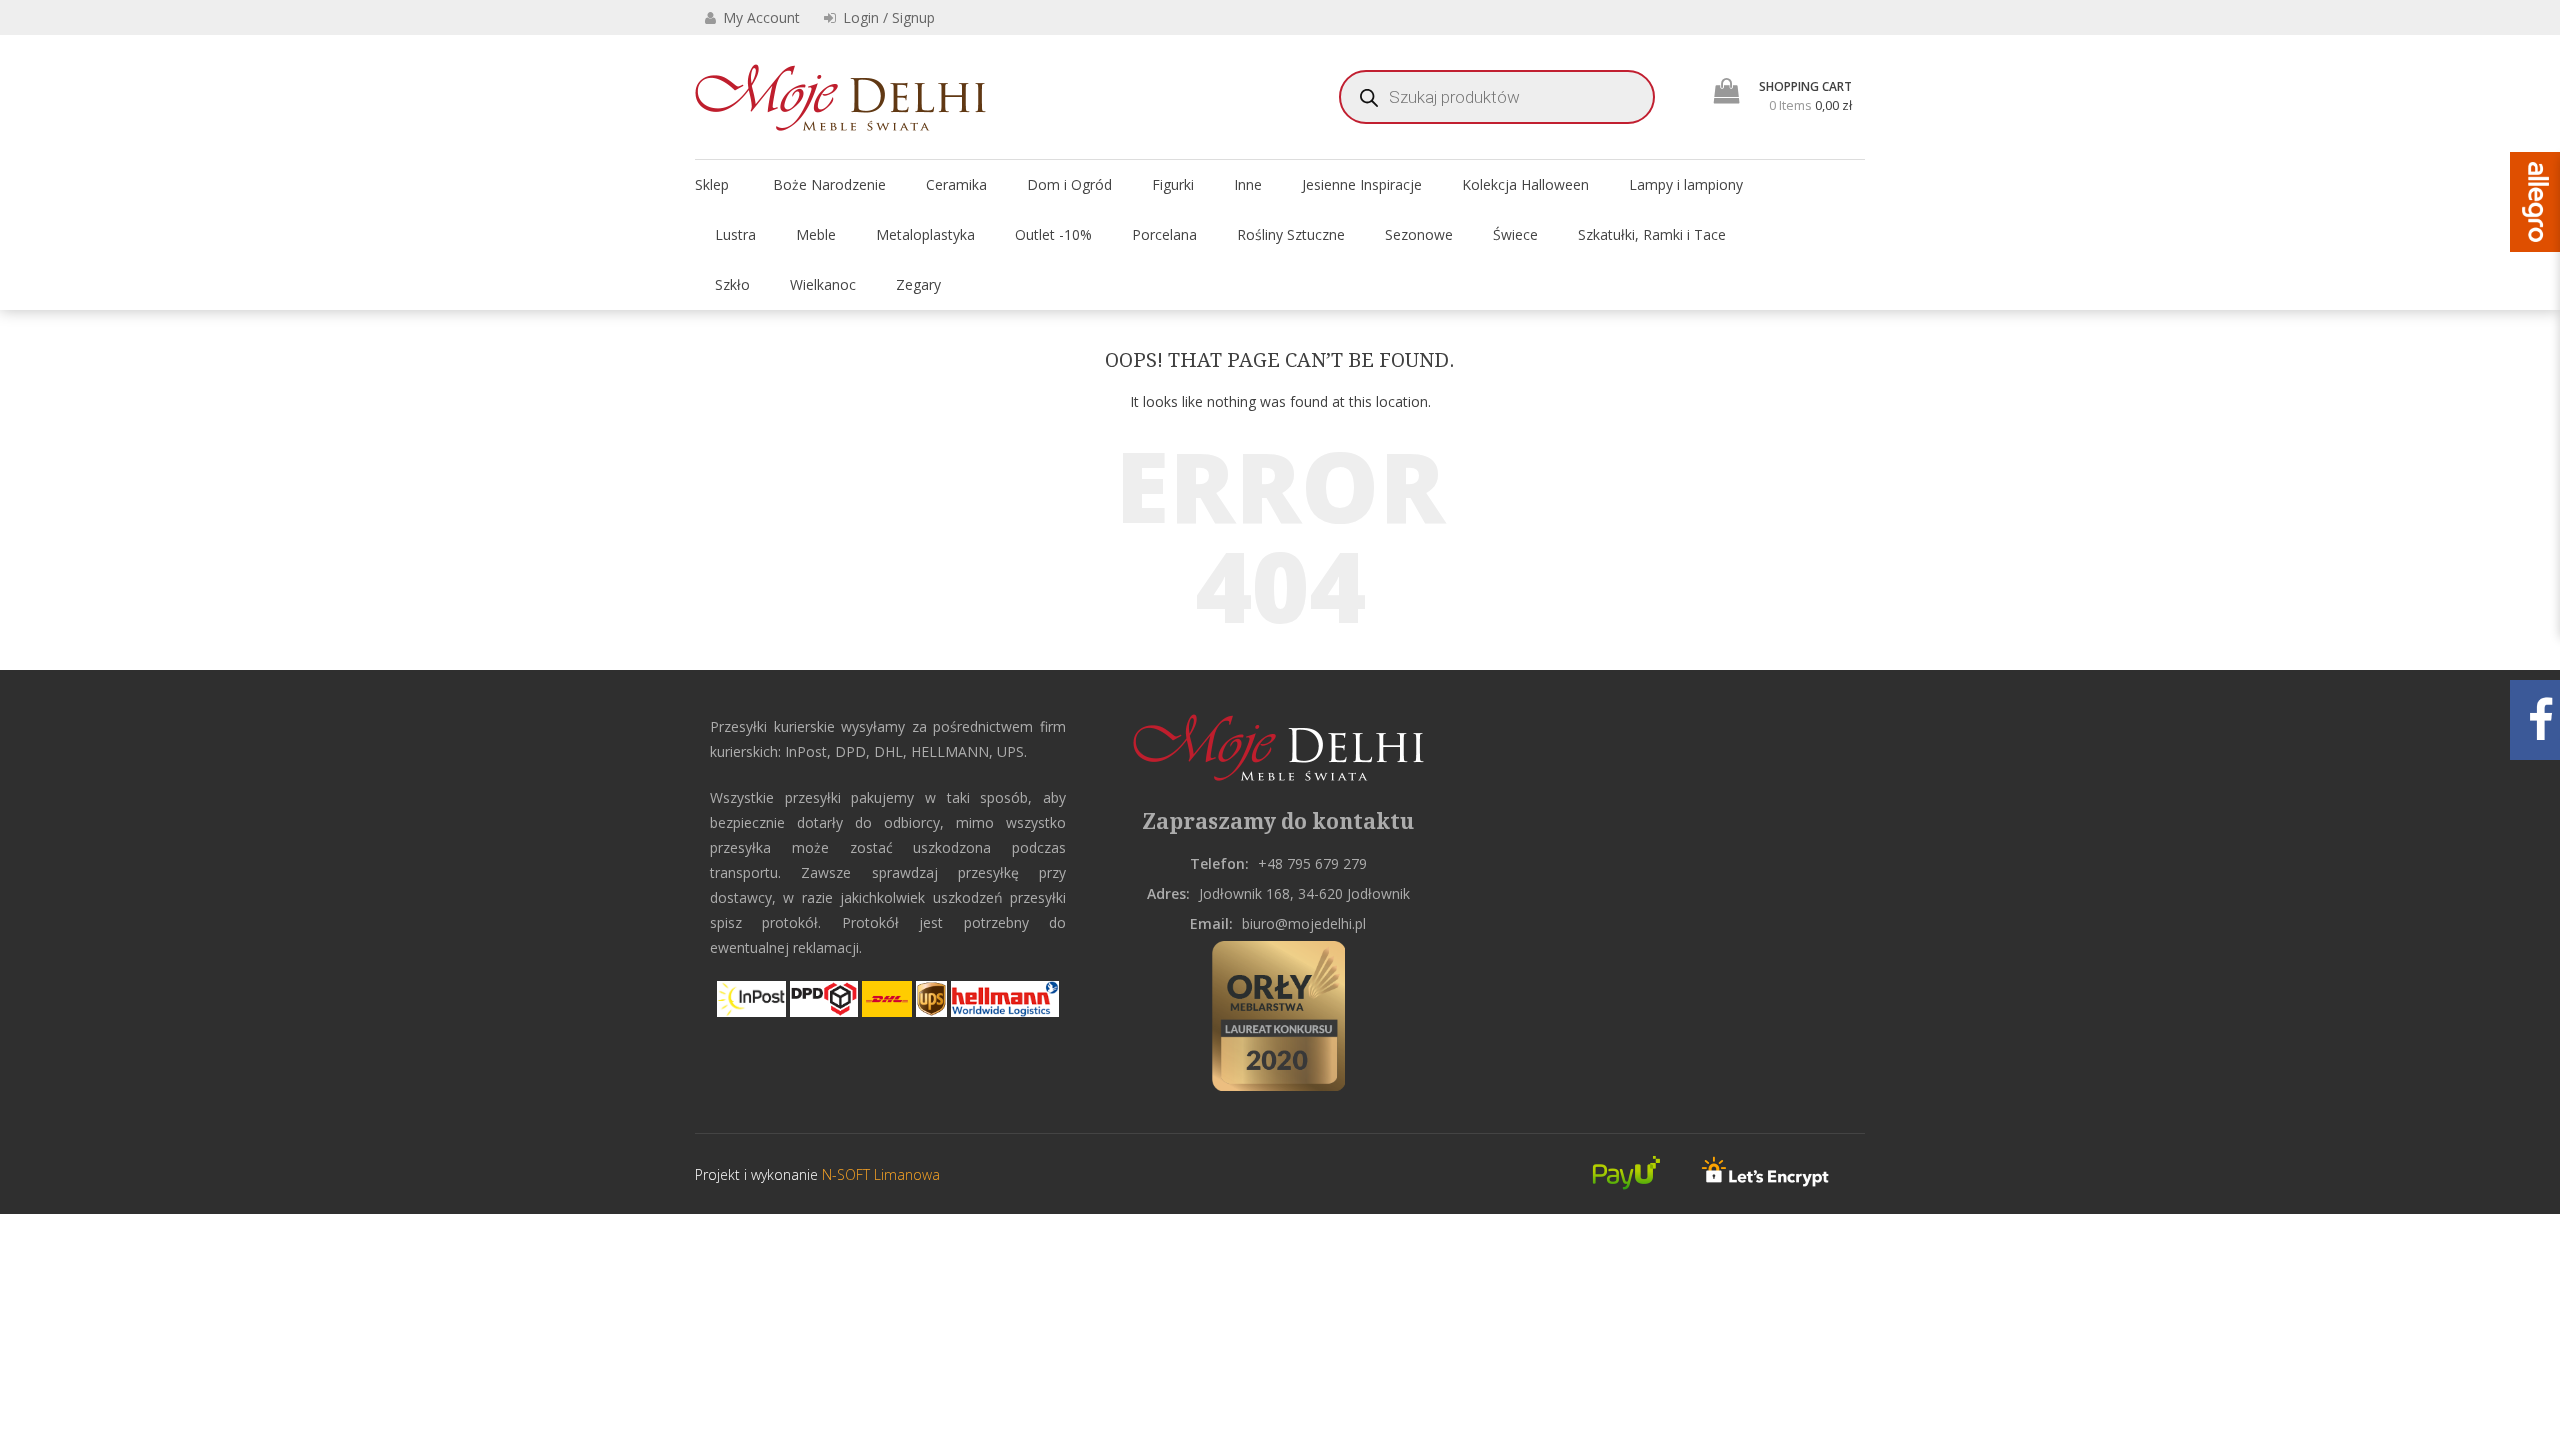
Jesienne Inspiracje (1362, 184)
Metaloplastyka (925, 234)
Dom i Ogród (1069, 184)
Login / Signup (887, 17)
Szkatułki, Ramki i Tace (1652, 234)
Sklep (712, 184)
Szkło (732, 284)
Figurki (1173, 184)
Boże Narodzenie (829, 184)
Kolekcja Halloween (1525, 184)
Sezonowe (1419, 234)
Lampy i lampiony (1686, 184)
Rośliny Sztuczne (1291, 234)
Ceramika (956, 184)
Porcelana (1164, 234)
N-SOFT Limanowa (879, 1174)
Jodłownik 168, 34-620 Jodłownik (1304, 893)
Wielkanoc (823, 284)
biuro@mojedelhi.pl (1304, 923)
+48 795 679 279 (1312, 863)
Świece (1515, 234)
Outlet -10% (1053, 234)
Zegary (918, 284)
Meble (816, 234)
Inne (1248, 184)
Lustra (735, 234)
